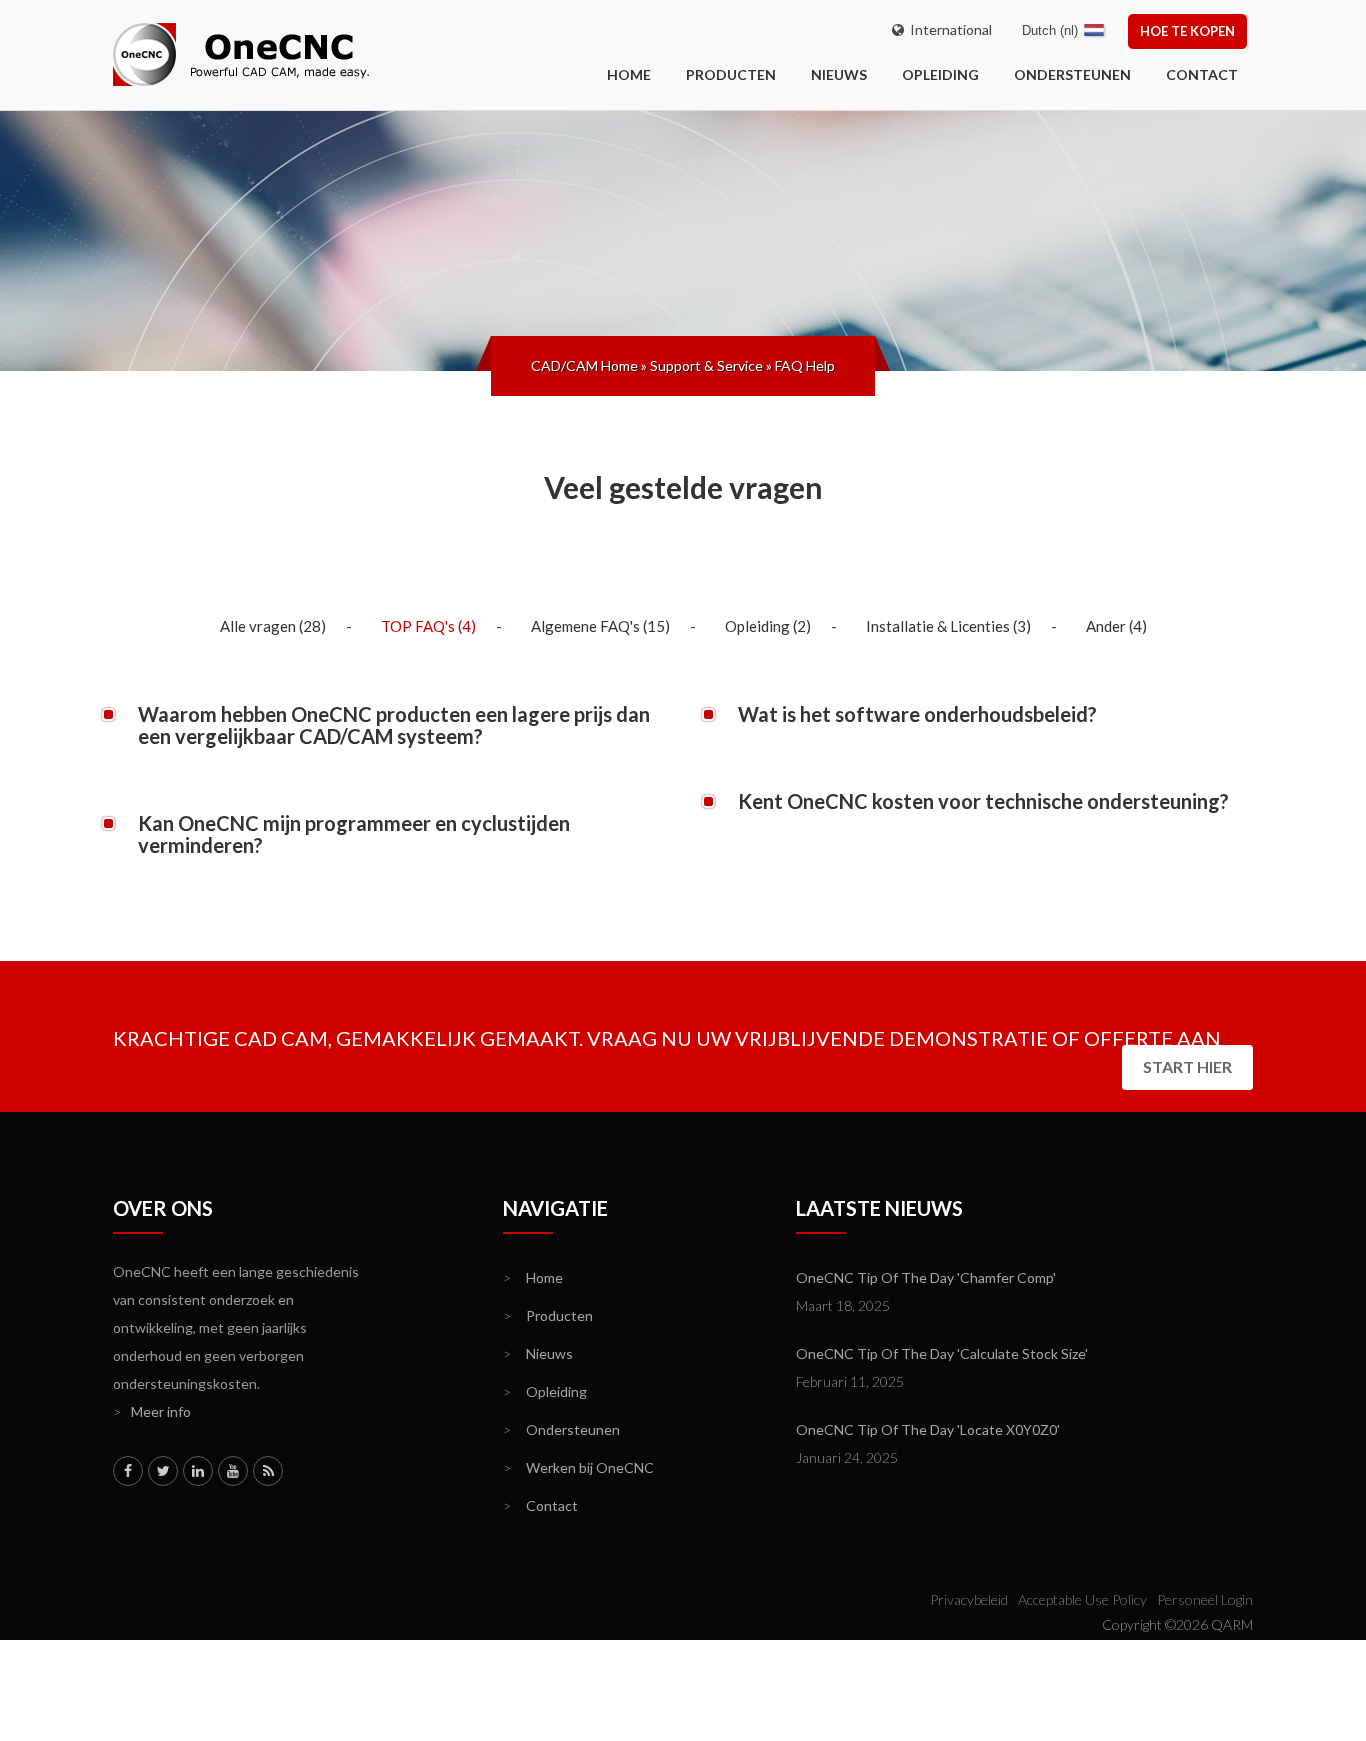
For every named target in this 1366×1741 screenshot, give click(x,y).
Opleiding (940, 74)
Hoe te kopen (1187, 31)
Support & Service (706, 365)
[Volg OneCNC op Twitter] (163, 1471)
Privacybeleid (969, 1599)
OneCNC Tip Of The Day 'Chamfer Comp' (926, 1277)
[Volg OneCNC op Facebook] (128, 1471)
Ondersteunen (1072, 74)
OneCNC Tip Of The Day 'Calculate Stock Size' (942, 1353)
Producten (731, 74)
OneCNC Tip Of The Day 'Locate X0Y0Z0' (928, 1429)
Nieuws (839, 74)
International (948, 29)
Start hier (1187, 1066)
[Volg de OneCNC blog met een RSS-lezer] (268, 1471)
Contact (1202, 74)
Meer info (152, 1411)
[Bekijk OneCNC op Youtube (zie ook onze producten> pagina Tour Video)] (233, 1471)
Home (533, 1277)
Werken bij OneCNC (578, 1467)
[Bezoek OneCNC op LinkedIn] (198, 1471)
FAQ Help (805, 365)
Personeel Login (1205, 1599)
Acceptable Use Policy (1082, 1599)
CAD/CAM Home (584, 365)
